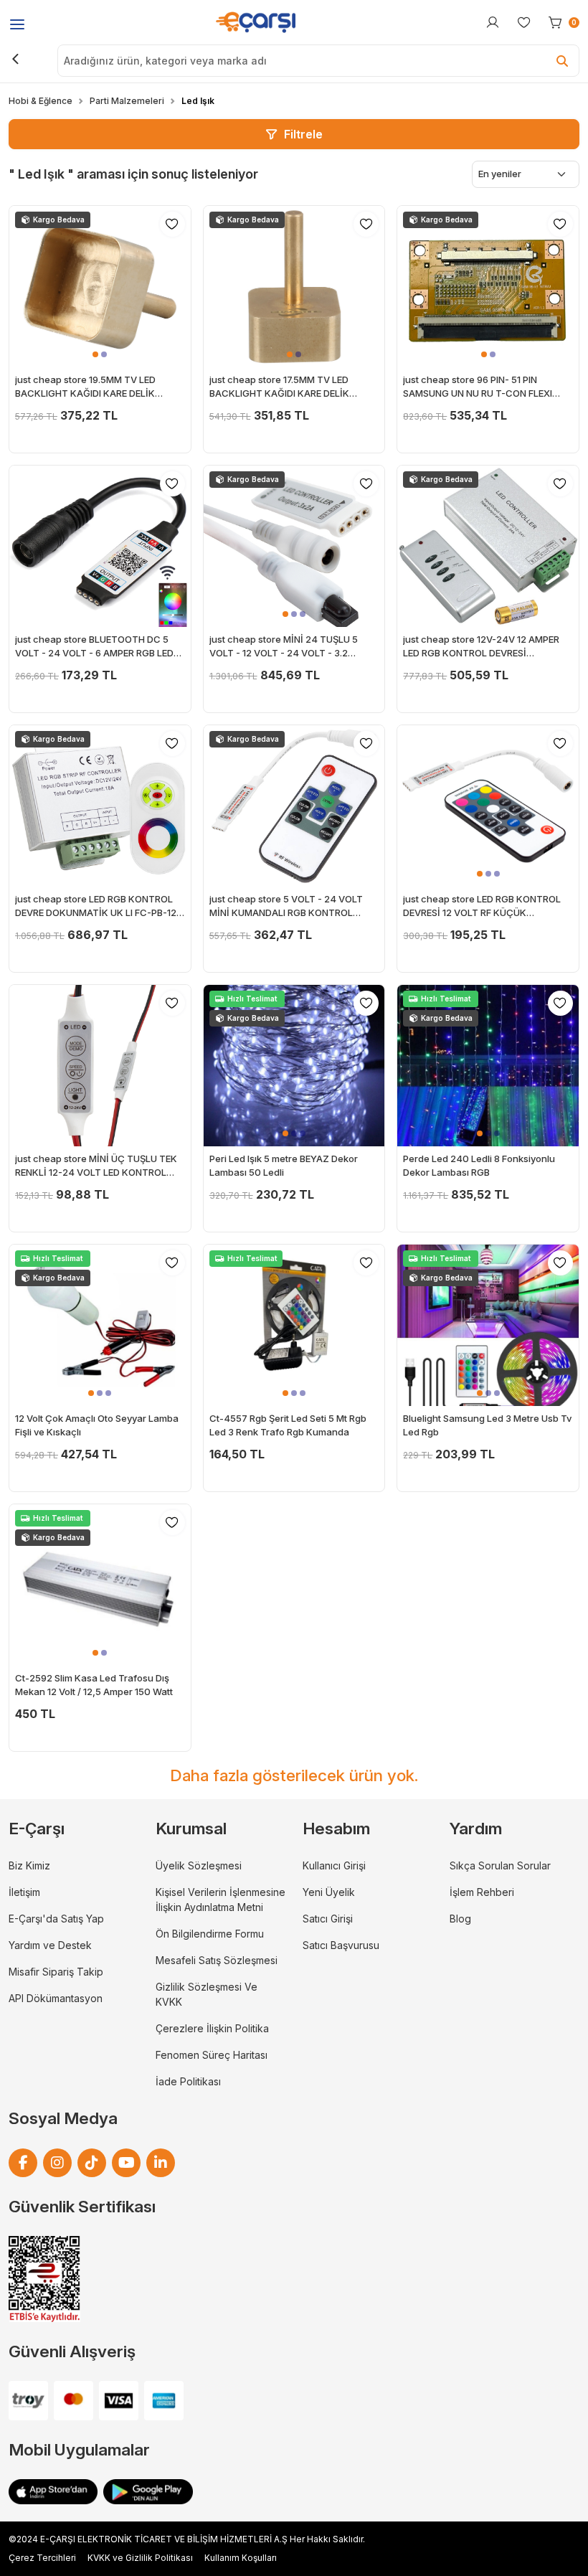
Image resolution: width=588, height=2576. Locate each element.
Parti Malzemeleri (127, 101)
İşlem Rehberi (482, 1892)
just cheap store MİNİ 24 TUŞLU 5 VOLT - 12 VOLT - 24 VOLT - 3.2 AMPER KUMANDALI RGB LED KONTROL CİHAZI (284, 647)
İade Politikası (188, 2081)
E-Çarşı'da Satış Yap (56, 1919)
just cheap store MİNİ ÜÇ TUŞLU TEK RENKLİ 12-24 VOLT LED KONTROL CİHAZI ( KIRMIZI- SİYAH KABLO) (96, 1166)
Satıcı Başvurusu (341, 1945)
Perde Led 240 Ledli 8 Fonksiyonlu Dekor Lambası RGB (479, 1166)
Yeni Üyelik (329, 1892)
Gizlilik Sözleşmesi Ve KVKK (207, 1994)
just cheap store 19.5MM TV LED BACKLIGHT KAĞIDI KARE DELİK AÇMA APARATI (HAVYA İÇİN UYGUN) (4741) (97, 387)
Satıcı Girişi (328, 1919)
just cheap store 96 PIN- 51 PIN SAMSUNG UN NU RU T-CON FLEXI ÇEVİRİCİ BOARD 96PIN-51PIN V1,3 (478, 387)
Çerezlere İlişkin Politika (212, 2028)
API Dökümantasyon (56, 1998)
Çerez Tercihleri (42, 2558)
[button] (95, 354)
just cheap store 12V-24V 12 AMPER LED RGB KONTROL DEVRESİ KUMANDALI (481, 647)
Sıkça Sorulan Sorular (500, 1865)
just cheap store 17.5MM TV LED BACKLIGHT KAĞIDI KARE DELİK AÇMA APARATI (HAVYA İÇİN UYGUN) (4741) (291, 387)
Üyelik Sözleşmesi (199, 1865)
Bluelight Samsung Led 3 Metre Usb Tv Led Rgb (487, 1425)
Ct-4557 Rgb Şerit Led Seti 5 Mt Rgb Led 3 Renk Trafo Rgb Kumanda (288, 1425)
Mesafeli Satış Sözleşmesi (217, 1960)
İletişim (24, 1892)
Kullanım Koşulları (241, 2558)
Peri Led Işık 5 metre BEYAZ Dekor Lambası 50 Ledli (284, 1166)
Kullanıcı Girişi (334, 1865)
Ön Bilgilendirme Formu (210, 1934)
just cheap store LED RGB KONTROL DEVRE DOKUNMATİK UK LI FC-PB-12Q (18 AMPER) (99, 907)
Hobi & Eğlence (41, 101)
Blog (460, 1919)
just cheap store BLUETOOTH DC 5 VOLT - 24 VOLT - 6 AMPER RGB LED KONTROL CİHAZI (94, 647)
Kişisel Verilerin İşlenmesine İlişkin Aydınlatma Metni (220, 1900)
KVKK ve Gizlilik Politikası (140, 2558)
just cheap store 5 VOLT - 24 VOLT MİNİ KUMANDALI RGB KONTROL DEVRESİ (286, 907)
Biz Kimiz (29, 1865)
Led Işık (198, 101)
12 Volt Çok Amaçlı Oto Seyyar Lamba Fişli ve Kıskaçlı (97, 1425)
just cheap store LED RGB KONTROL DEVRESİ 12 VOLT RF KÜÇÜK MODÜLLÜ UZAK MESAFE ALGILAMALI (486, 907)
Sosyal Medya (63, 2118)
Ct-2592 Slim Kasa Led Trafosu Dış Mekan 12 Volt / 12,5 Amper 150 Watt (94, 1685)
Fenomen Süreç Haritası (212, 2055)
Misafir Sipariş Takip (56, 1972)
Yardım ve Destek (50, 1945)
